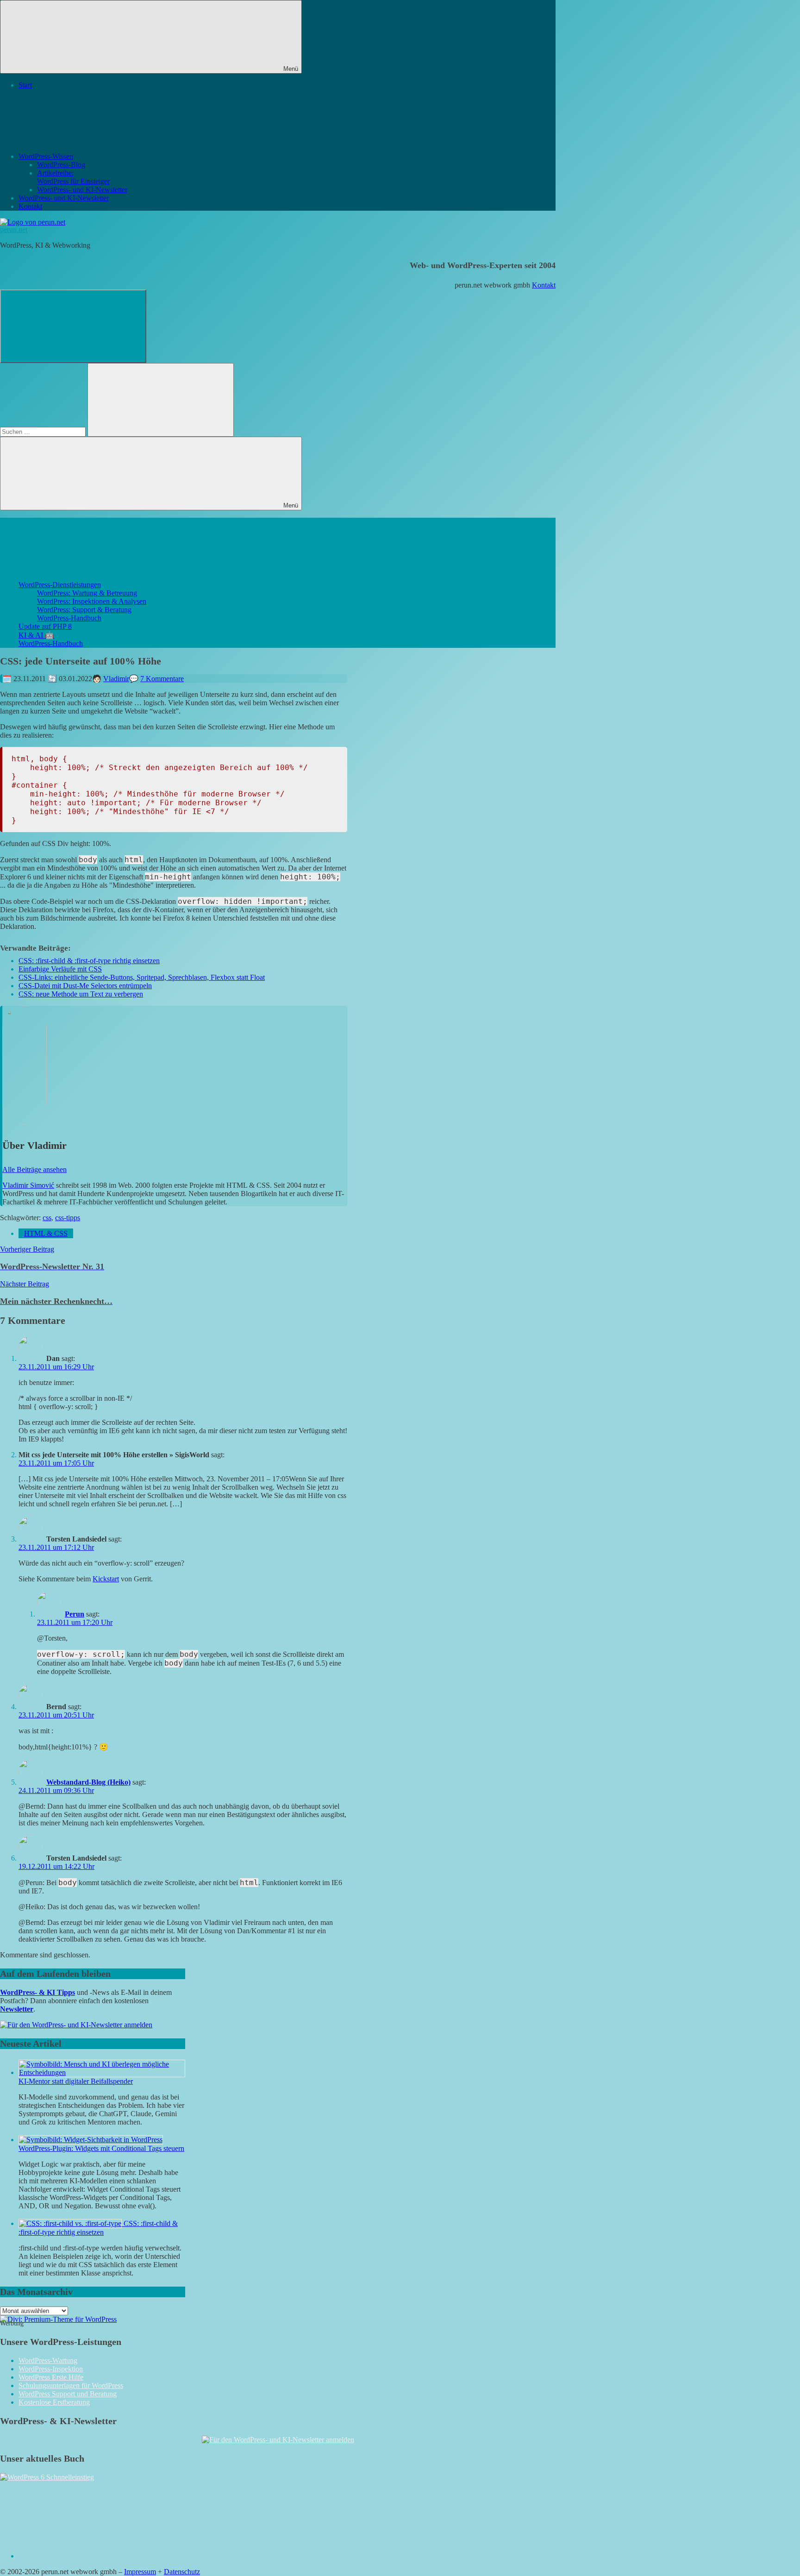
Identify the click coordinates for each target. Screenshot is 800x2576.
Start (25, 85)
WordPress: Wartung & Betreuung (87, 593)
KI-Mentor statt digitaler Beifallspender (76, 2081)
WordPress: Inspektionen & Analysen (92, 601)
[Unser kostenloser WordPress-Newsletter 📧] (278, 2440)
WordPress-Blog (61, 165)
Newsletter (17, 2009)
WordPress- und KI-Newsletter (82, 190)
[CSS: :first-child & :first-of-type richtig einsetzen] (71, 2223)
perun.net (14, 229)
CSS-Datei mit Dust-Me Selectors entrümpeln (85, 986)
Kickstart (106, 1579)
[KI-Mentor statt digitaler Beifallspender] (102, 2072)
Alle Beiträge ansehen (34, 1169)
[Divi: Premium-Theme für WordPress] (58, 2319)
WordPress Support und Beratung (68, 2394)
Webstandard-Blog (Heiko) (88, 1782)
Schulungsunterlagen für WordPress (71, 2385)
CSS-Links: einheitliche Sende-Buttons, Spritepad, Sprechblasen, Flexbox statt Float (142, 977)
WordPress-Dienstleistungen (60, 585)
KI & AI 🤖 (36, 635)
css (47, 1218)
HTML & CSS (46, 1233)
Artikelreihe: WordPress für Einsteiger (73, 177)
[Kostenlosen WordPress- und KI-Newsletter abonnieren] (76, 2025)
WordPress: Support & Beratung (84, 610)
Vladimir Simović (28, 1185)
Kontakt (30, 206)
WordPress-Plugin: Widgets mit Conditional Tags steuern (101, 2148)
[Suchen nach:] (44, 431)
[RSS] (88, 2556)
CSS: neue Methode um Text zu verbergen (81, 994)
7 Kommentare (162, 679)
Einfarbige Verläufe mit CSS (60, 969)
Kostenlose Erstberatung (54, 2402)
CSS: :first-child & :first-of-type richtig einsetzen (89, 961)
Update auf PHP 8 (45, 626)
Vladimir (116, 679)
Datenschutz (182, 2572)
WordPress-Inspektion (51, 2369)
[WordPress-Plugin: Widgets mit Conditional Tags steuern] (91, 2140)
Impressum (140, 2572)
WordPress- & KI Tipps (37, 1992)
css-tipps (68, 1218)
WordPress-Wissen (46, 156)
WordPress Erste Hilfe (51, 2377)
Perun (75, 1614)
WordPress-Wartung (48, 2360)
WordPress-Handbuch (69, 618)
